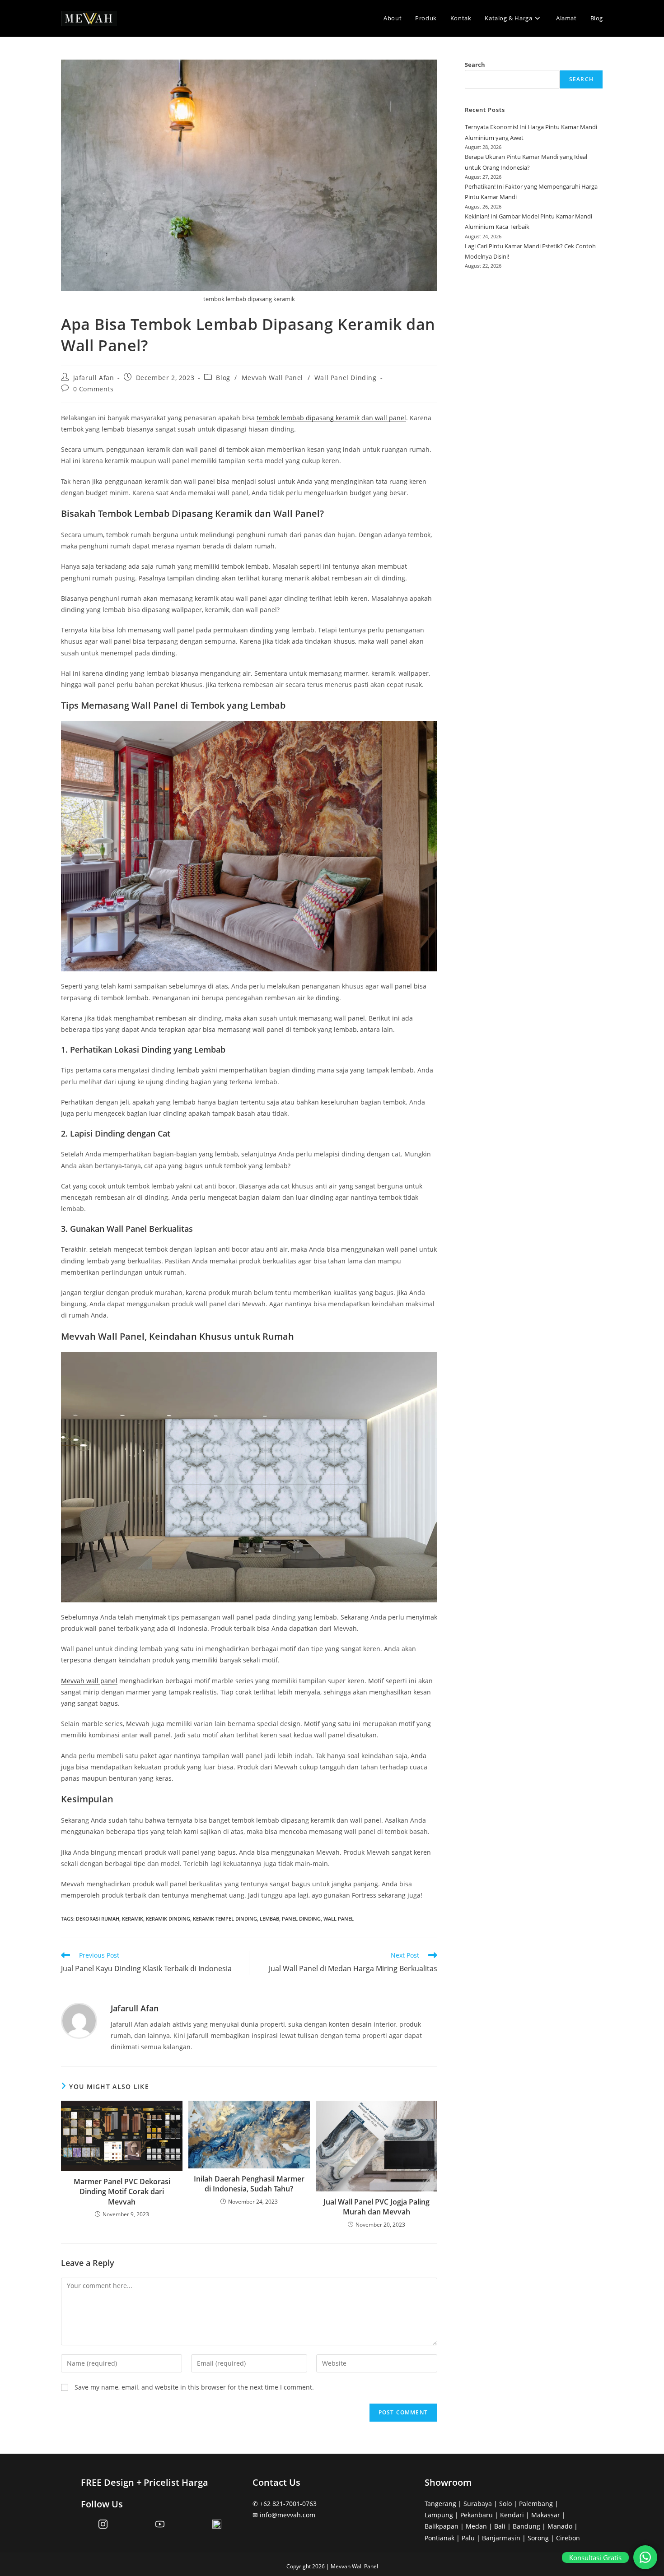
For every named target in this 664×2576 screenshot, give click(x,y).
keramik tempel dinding (225, 1919)
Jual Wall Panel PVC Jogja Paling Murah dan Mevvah (376, 2207)
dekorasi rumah (98, 1919)
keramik (133, 1919)
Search (475, 65)
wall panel (339, 1919)
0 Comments (94, 389)
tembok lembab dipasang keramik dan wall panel (331, 418)
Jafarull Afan (94, 378)
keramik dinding (168, 1919)
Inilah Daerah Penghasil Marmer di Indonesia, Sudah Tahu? (249, 2184)
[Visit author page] (79, 2020)
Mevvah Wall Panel (272, 378)
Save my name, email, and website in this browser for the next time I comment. (194, 2387)
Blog (223, 378)
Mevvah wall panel (89, 1681)
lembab (269, 1919)
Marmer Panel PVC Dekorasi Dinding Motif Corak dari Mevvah (122, 2192)
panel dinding (301, 1919)
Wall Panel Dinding (346, 378)
